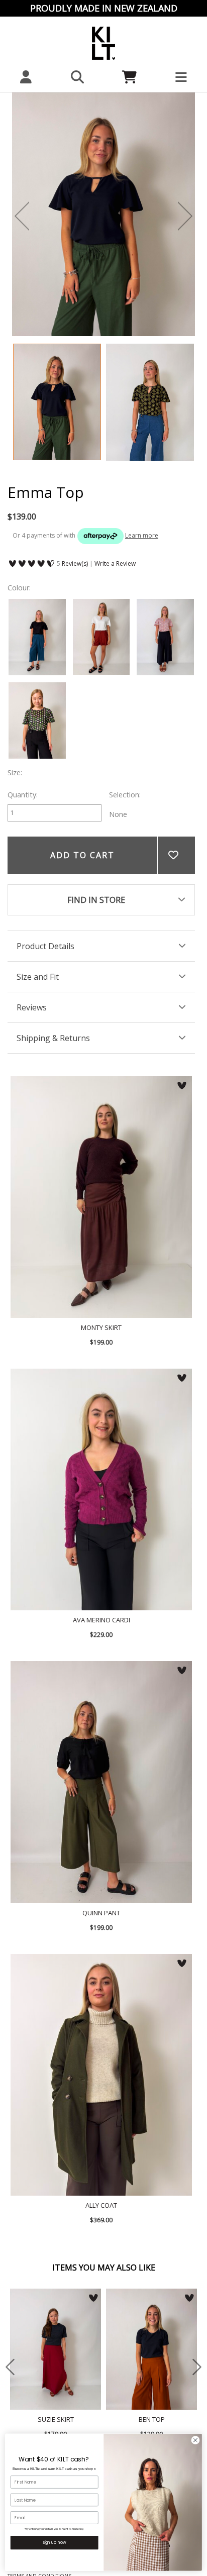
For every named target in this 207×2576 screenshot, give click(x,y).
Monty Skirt (101, 1197)
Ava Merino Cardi (101, 1489)
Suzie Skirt (56, 2349)
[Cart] (129, 77)
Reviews (32, 1007)
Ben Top (151, 2349)
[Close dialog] (195, 2440)
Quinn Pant (101, 1782)
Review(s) (75, 563)
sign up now (55, 2543)
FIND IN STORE (96, 900)
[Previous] (22, 216)
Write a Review (115, 563)
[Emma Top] (57, 402)
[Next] (185, 216)
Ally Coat (101, 2075)
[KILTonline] (103, 42)
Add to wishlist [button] (176, 855)
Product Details (45, 946)
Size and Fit (38, 977)
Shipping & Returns (53, 1038)
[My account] (26, 77)
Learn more (142, 535)
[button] (78, 77)
